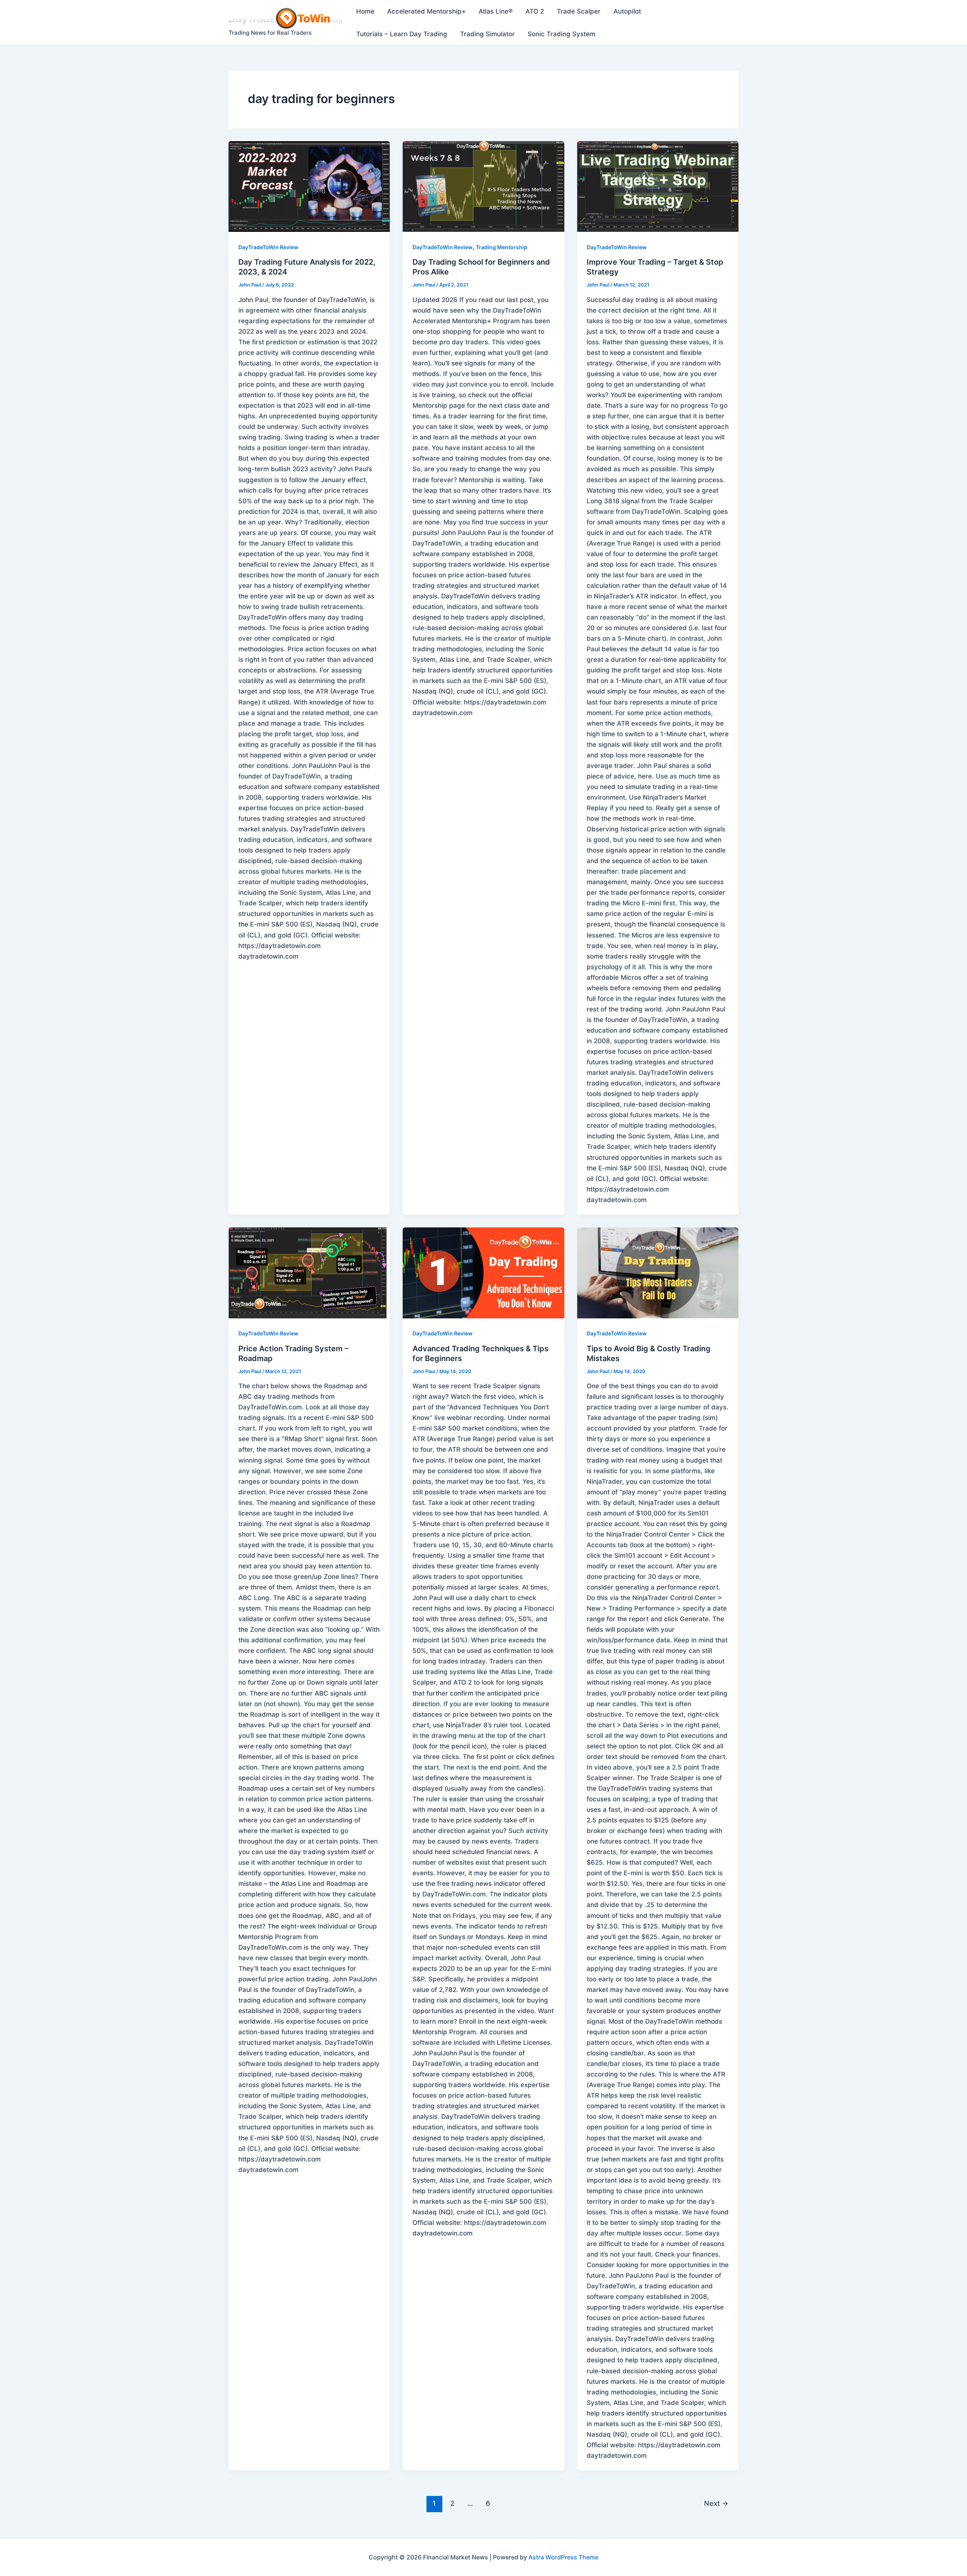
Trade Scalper (579, 11)
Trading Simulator (487, 34)
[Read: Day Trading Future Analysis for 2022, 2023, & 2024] (309, 187)
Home (365, 11)
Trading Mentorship (502, 247)
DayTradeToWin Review (268, 247)
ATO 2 (535, 11)
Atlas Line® (496, 11)
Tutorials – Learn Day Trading (402, 34)
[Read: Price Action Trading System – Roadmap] (309, 1273)
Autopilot (627, 11)
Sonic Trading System (562, 34)
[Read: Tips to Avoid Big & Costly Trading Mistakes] (658, 1273)
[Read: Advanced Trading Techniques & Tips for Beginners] (483, 1273)
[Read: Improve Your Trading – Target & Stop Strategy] (658, 187)
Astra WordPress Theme (563, 2557)
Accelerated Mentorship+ (426, 11)
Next (716, 2503)
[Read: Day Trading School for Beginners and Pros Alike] (483, 187)
